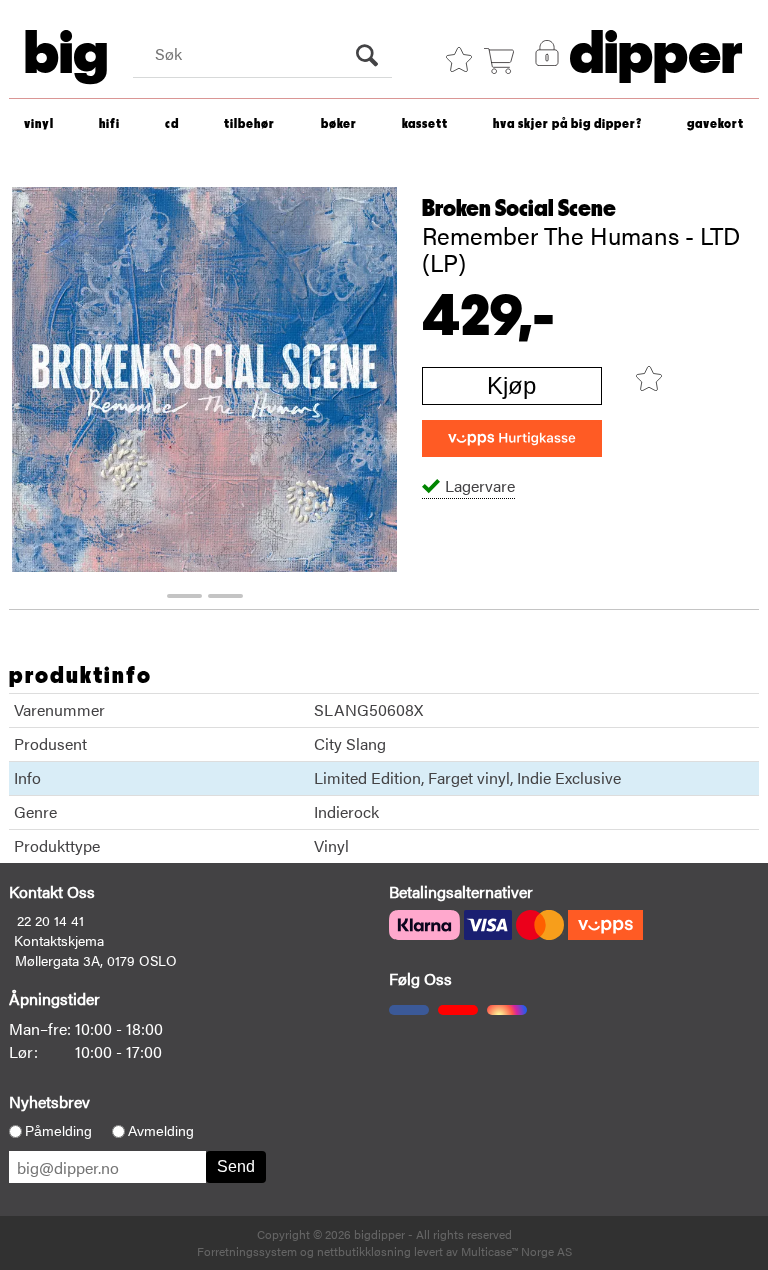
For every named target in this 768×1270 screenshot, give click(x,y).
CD (172, 124)
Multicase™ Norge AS (516, 1251)
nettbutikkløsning (364, 1251)
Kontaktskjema (59, 940)
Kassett (425, 124)
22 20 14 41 (50, 920)
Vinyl (39, 124)
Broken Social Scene (519, 209)
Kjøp (511, 385)
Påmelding (58, 1131)
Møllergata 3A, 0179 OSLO (96, 960)
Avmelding (161, 1131)
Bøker (339, 124)
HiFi (109, 124)
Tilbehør (249, 124)
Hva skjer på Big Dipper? (567, 124)
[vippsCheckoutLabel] (512, 438)
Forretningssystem (247, 1251)
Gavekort (715, 124)
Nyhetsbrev (49, 1101)
